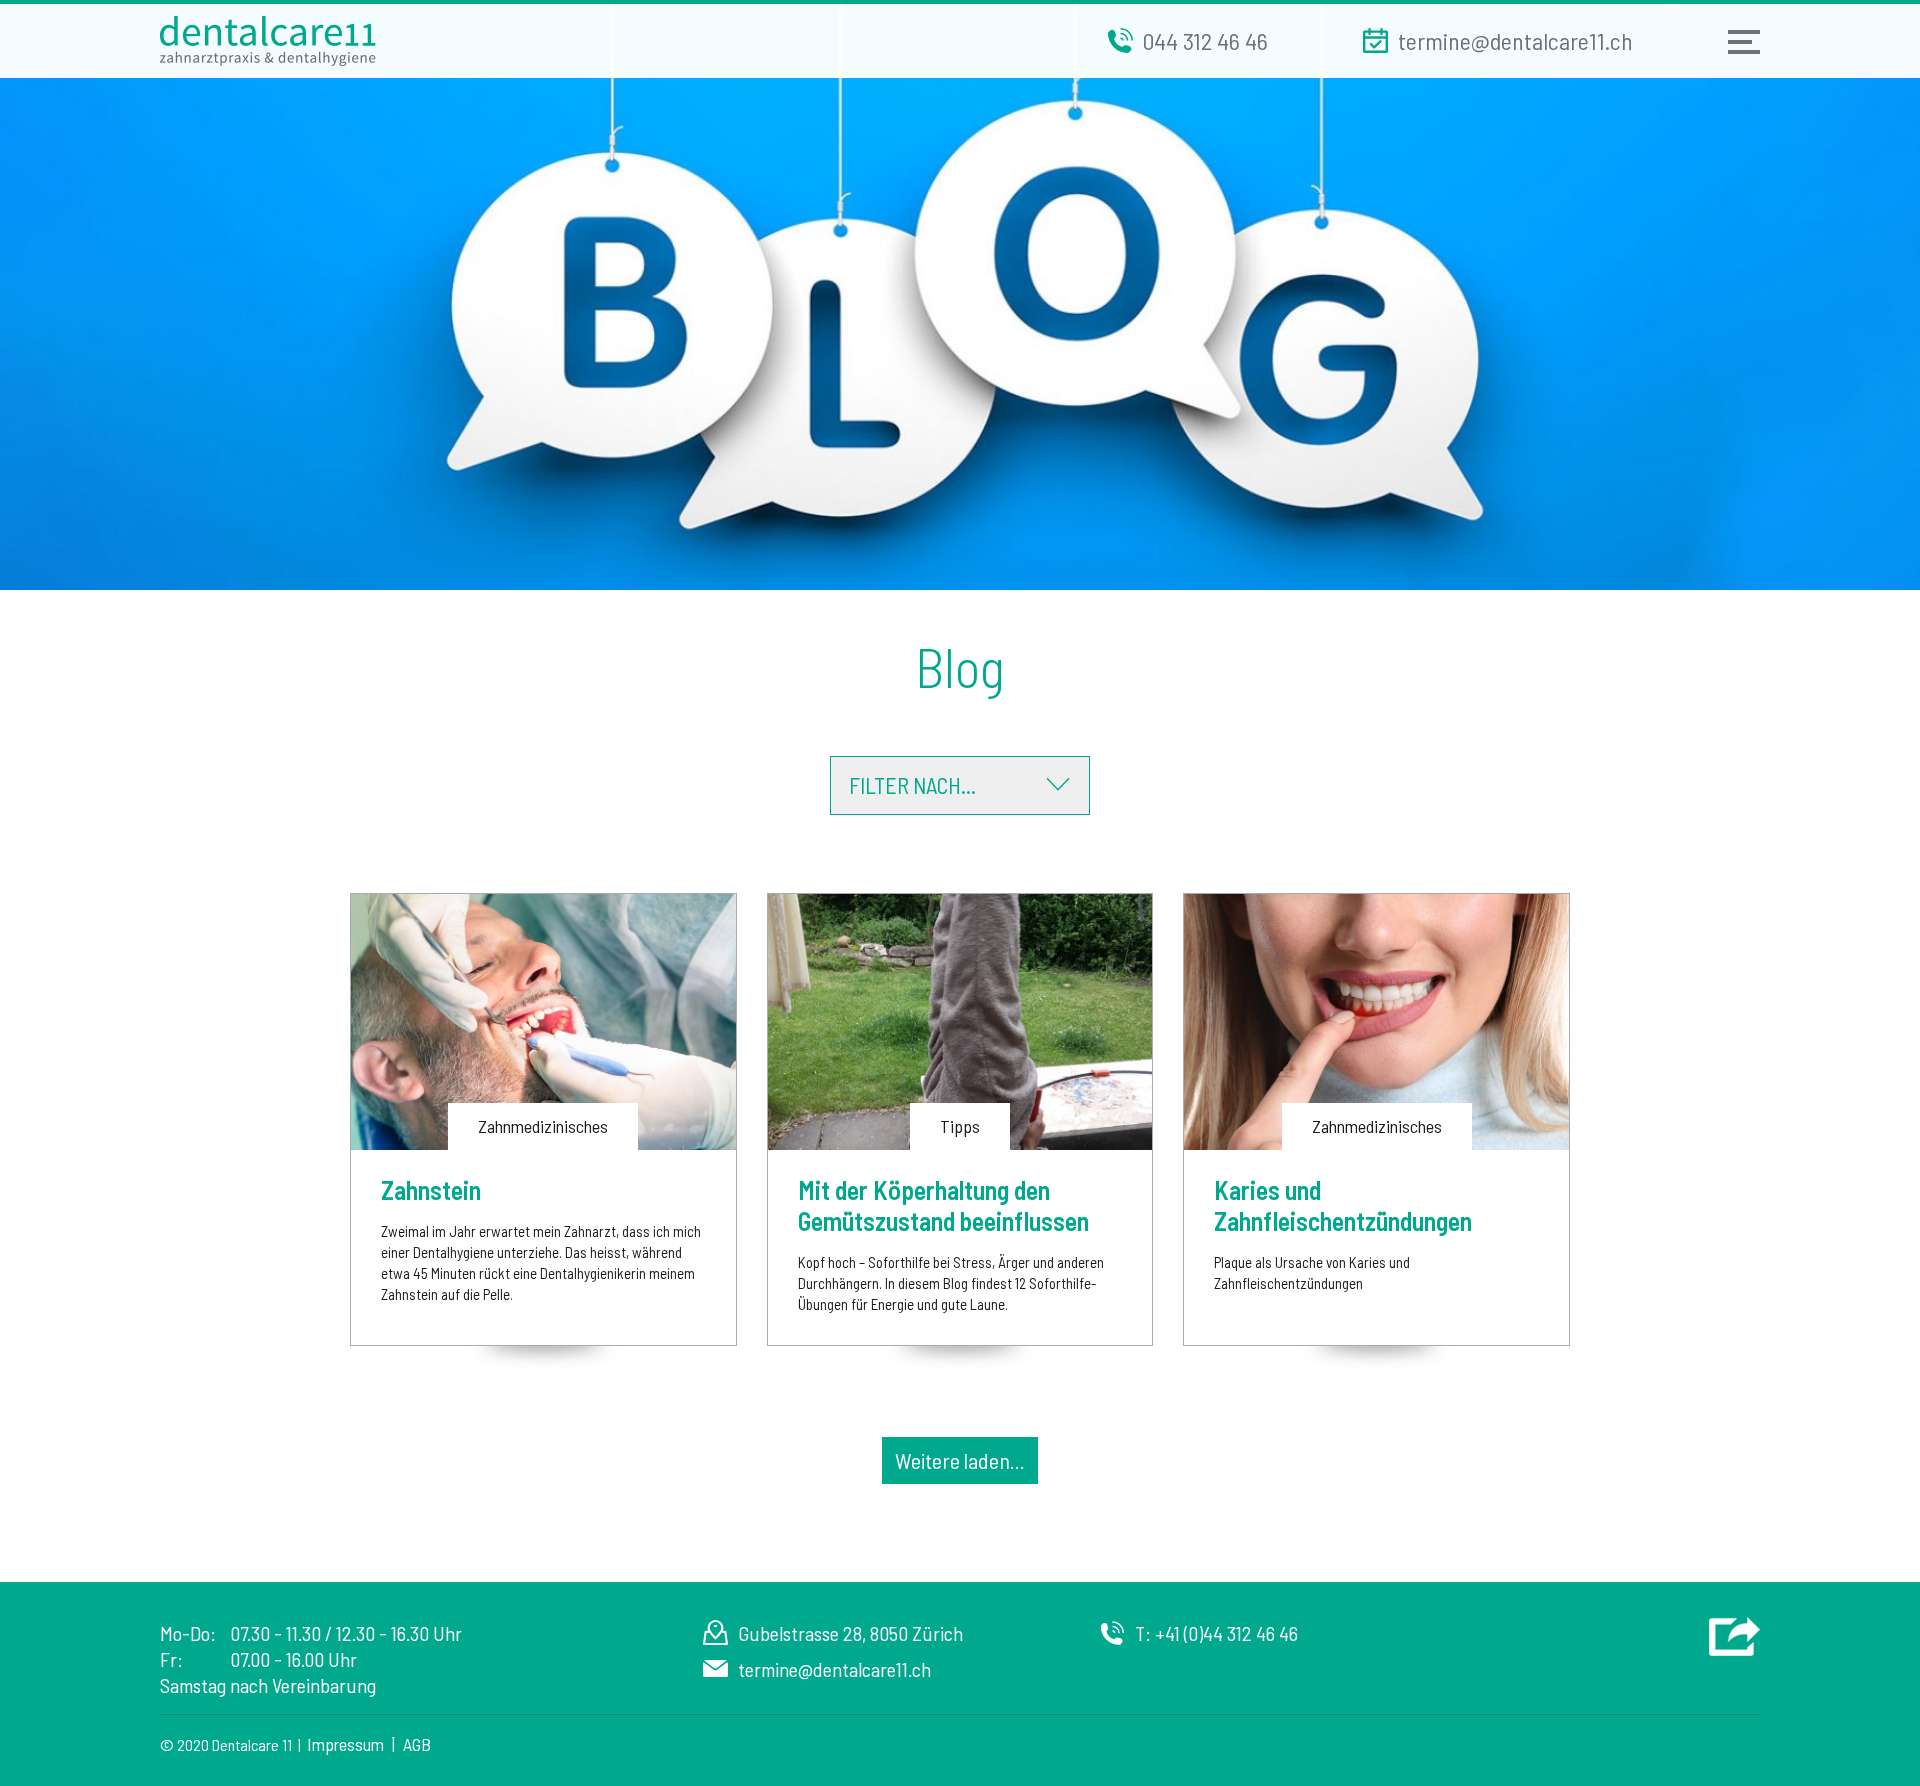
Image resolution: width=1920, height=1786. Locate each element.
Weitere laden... (960, 1460)
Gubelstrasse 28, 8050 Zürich (850, 1633)
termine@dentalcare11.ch (834, 1669)
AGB (417, 1744)
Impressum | (355, 1744)
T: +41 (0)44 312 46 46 (1216, 1633)
